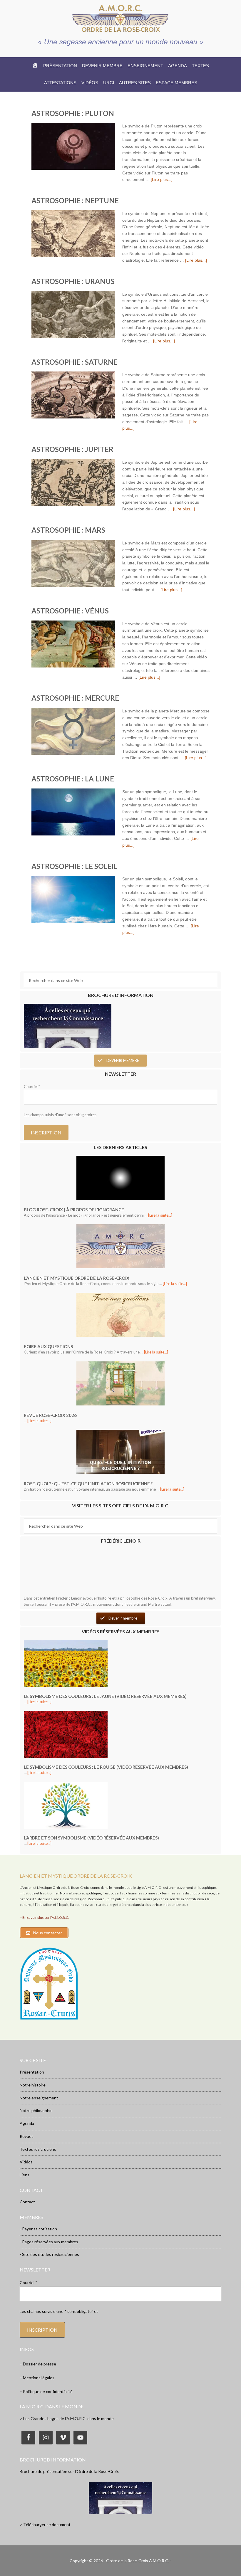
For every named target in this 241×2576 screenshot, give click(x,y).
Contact (27, 2202)
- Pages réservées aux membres (49, 2242)
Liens (25, 2175)
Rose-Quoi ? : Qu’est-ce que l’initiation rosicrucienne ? (88, 1484)
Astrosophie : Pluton (73, 113)
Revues (27, 2136)
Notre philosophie (36, 2110)
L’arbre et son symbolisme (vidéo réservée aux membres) (91, 1838)
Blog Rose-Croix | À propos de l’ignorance (74, 1210)
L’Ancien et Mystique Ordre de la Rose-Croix (77, 1278)
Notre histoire (33, 2085)
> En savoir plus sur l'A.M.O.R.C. (44, 1917)
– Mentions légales (37, 2378)
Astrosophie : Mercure (75, 698)
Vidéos (26, 2162)
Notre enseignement (39, 2098)
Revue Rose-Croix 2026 (50, 1415)
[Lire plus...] (162, 179)
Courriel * (32, 1087)
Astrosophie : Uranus (73, 281)
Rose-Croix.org (120, 18)
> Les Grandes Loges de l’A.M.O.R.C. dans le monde (67, 2418)
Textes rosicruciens (38, 2149)
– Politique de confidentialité (46, 2391)
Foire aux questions (48, 1346)
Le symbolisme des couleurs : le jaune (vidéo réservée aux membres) (105, 1696)
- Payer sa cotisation (38, 2229)
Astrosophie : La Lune (73, 779)
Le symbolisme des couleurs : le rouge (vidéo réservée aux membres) (106, 1767)
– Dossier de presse (38, 2364)
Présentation (32, 2072)
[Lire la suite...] (160, 1215)
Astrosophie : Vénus (70, 611)
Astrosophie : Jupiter (72, 449)
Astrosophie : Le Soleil (75, 866)
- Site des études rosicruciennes (49, 2254)
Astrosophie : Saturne (75, 362)
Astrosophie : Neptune (75, 200)
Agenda (27, 2123)
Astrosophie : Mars (68, 530)
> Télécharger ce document (45, 2524)
